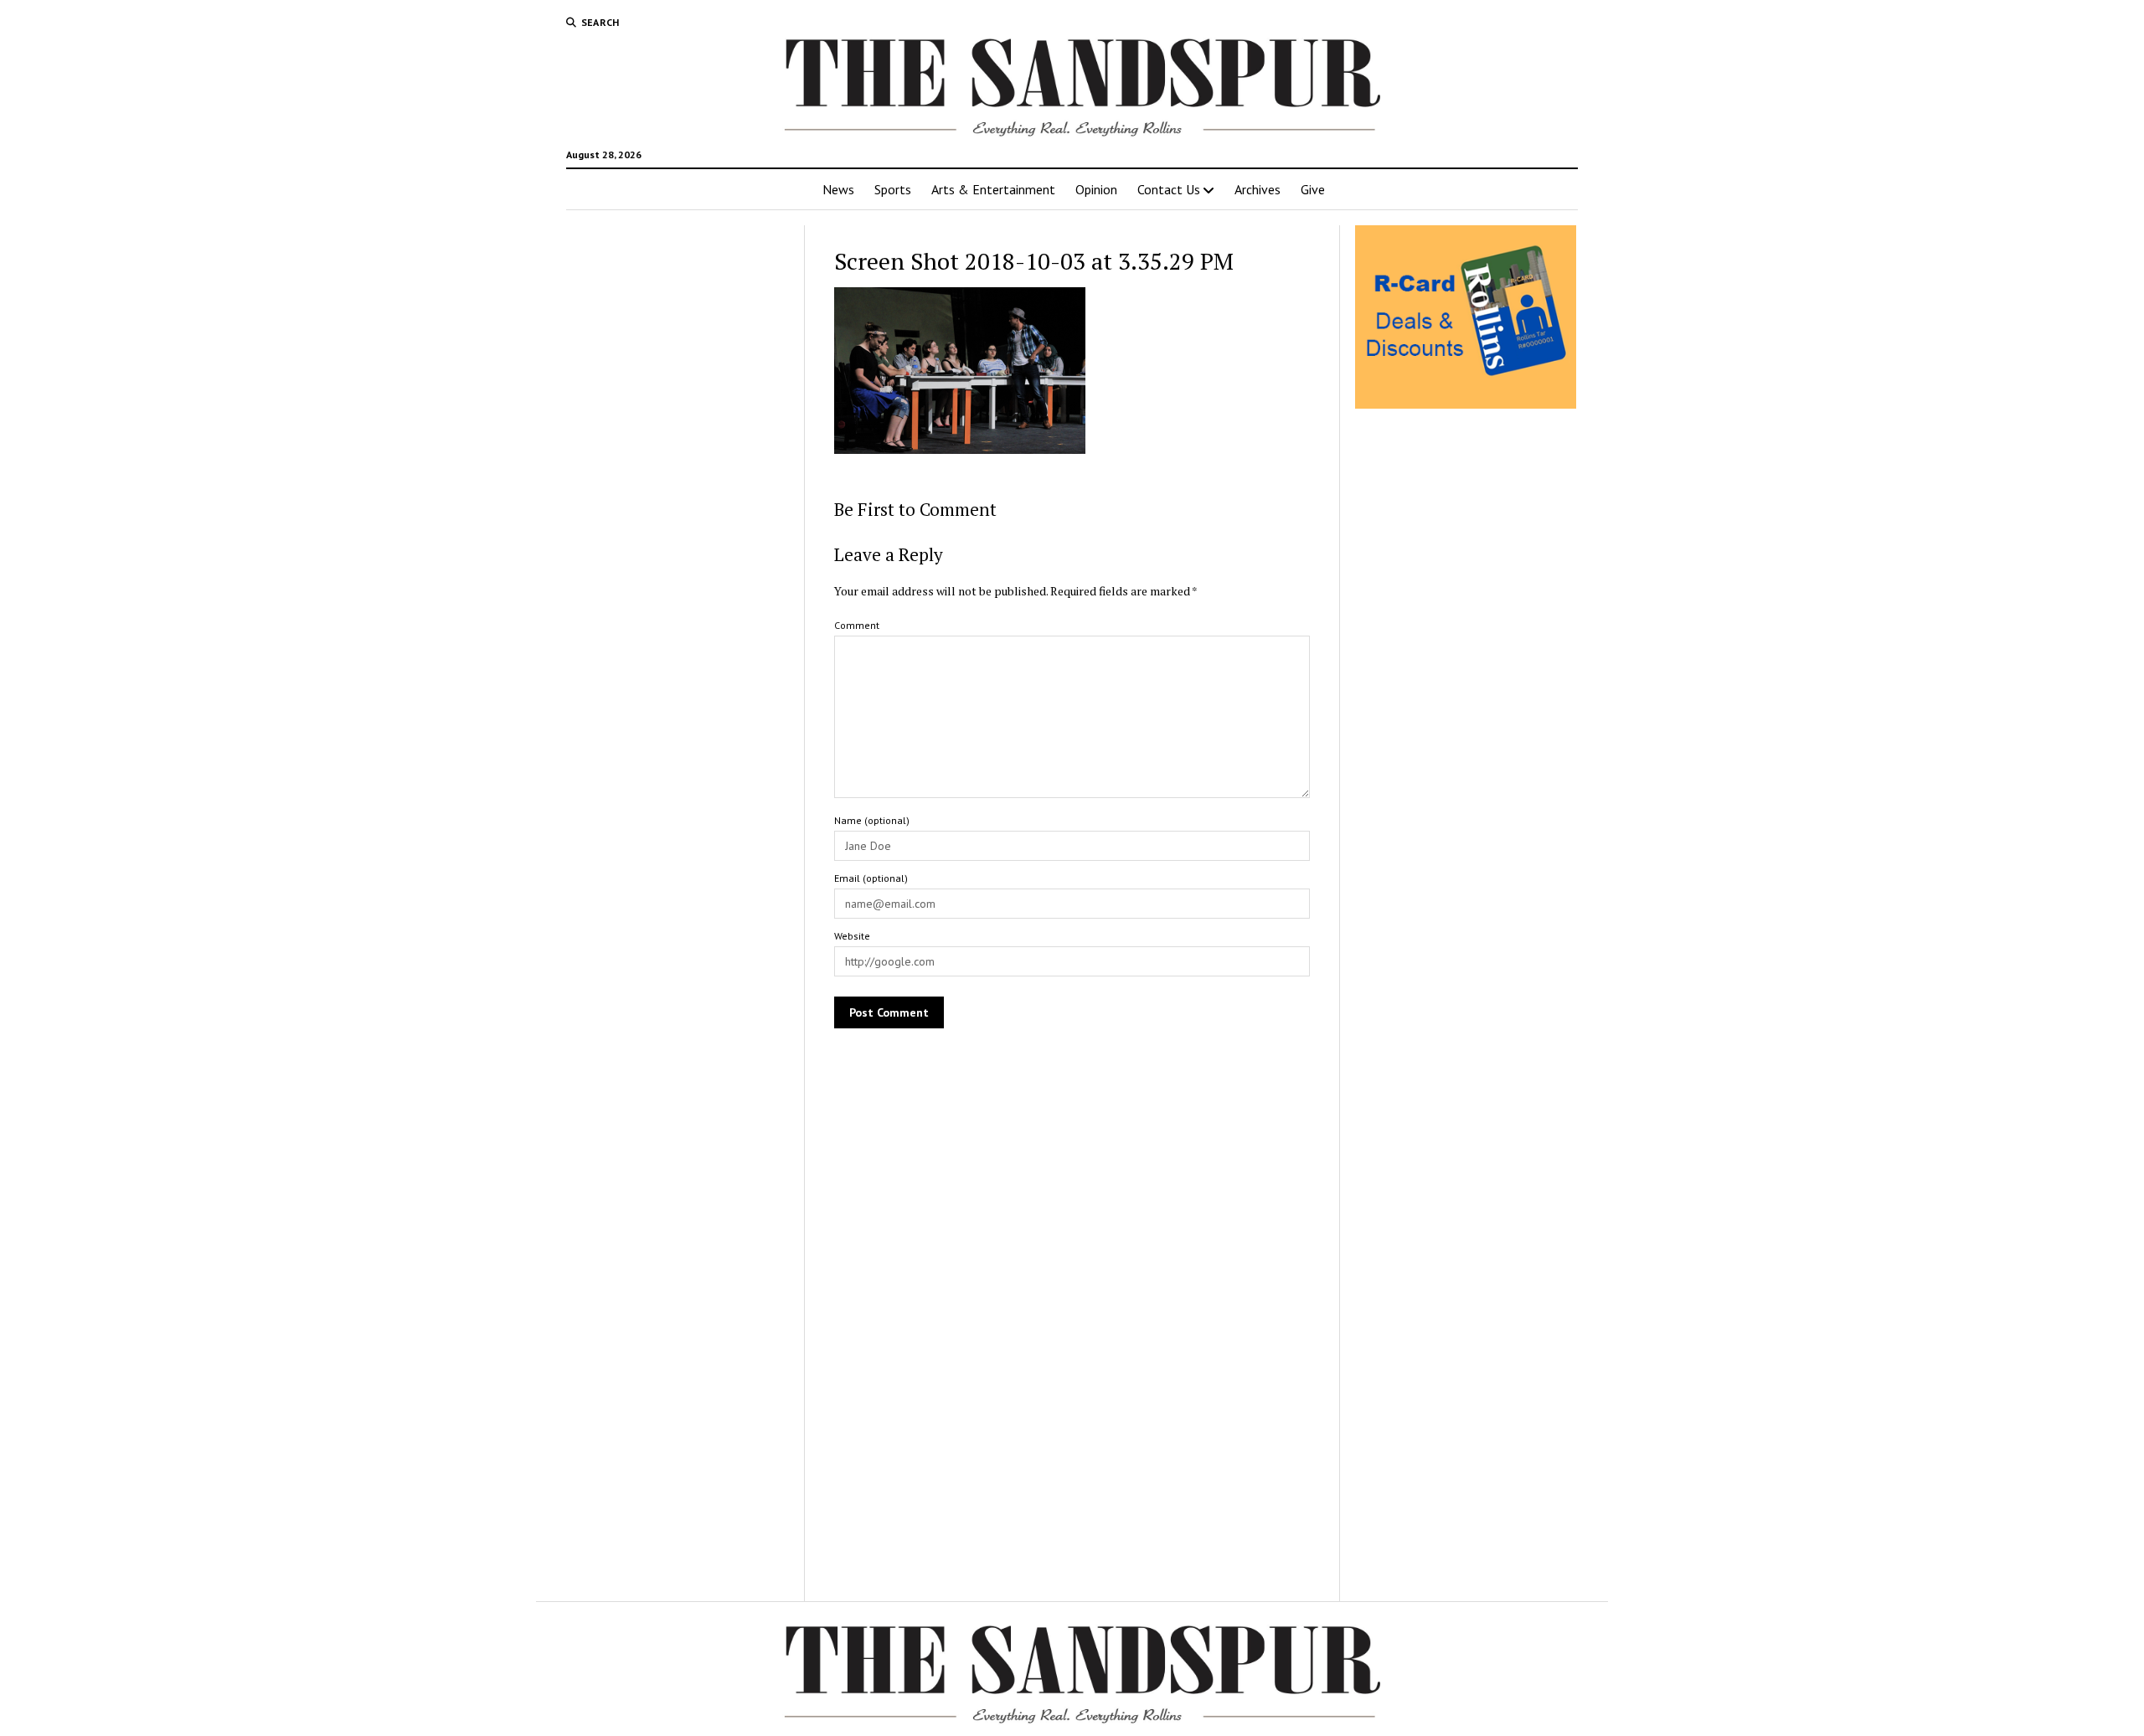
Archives (1258, 189)
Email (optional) (871, 878)
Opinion (1096, 189)
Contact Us (1169, 189)
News (838, 189)
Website (852, 936)
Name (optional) (872, 820)
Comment (857, 625)
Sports (893, 189)
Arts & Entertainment (993, 189)
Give (1313, 189)
